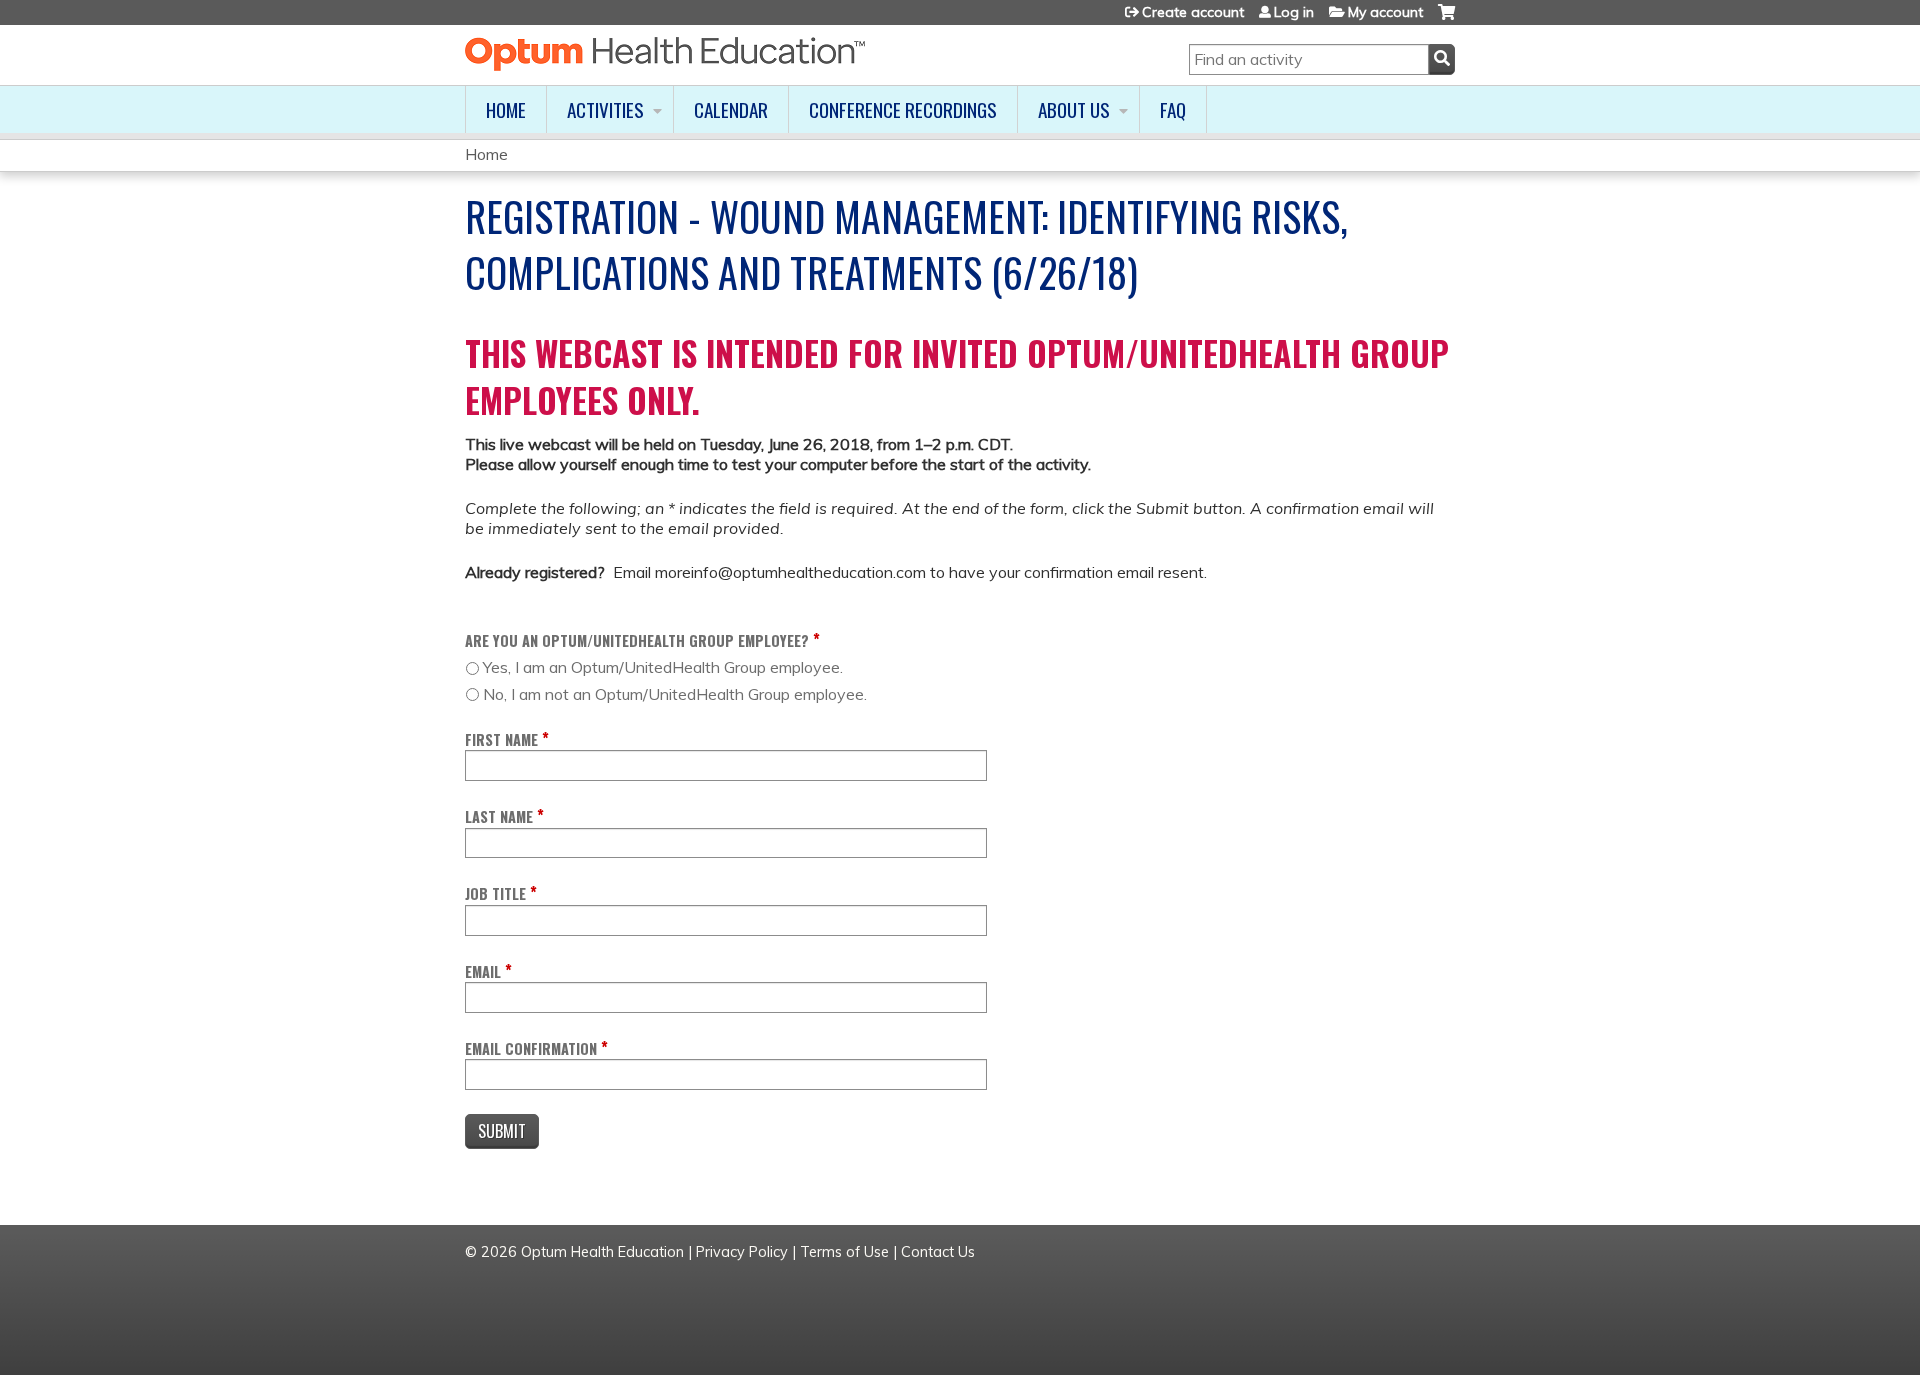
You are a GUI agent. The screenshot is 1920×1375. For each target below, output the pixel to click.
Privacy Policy (742, 1252)
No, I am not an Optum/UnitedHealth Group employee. (675, 694)
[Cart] (1446, 19)
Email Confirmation (531, 1048)
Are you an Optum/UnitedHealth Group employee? (637, 640)
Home (506, 109)
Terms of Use (844, 1252)
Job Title (495, 893)
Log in (1294, 12)
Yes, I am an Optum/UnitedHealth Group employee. (663, 667)
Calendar (731, 109)
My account (1385, 12)
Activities (605, 109)
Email (483, 971)
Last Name (499, 816)
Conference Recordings (903, 109)
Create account (1193, 12)
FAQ (1173, 109)
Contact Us (938, 1252)
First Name (501, 739)
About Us (1074, 109)
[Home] (665, 54)
